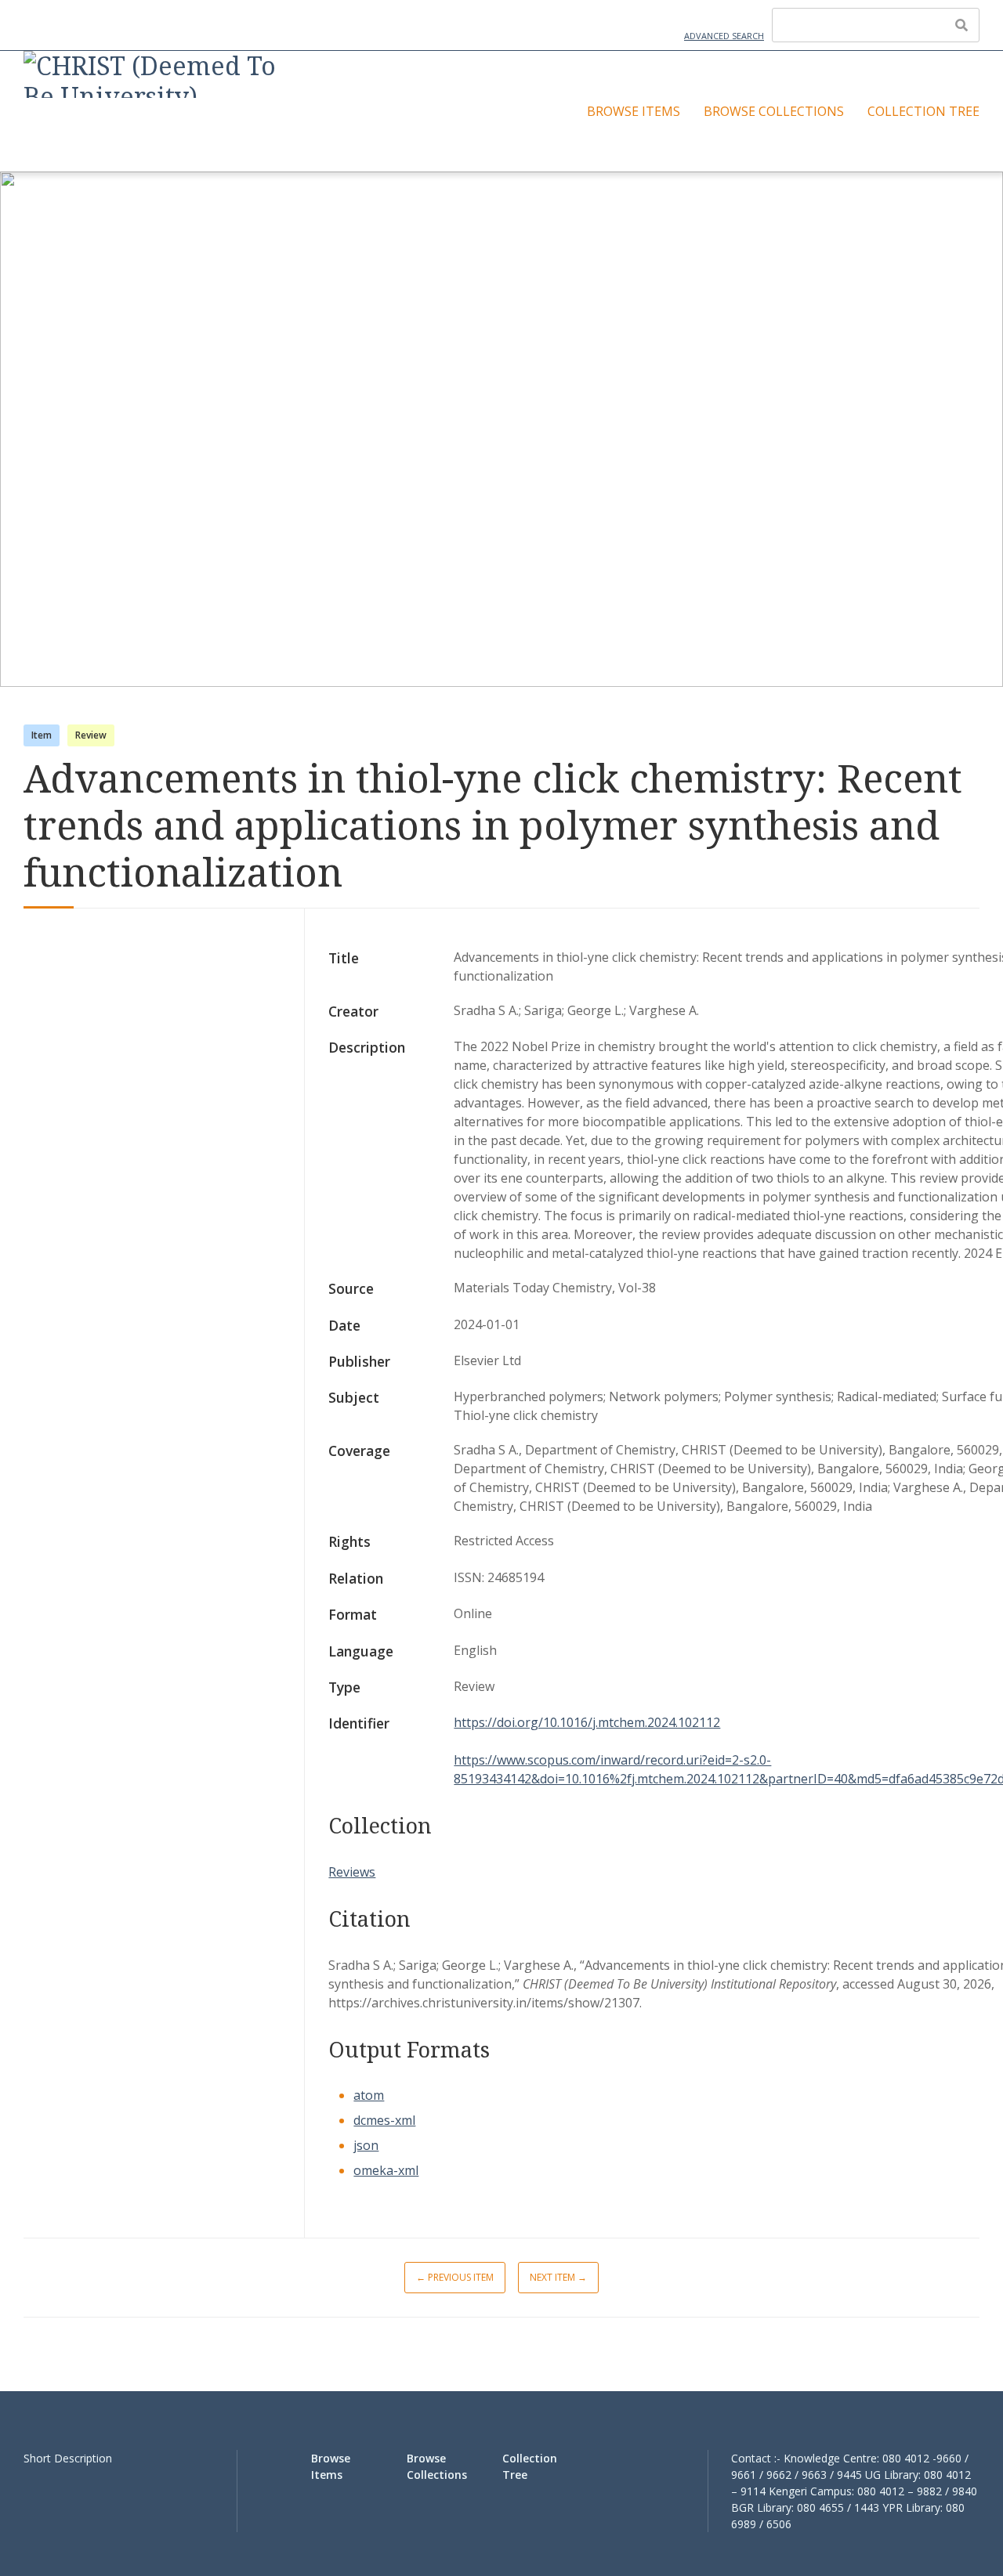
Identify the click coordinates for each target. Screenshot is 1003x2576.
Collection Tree (923, 111)
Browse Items (634, 111)
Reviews (352, 1872)
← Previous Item (455, 2277)
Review (91, 735)
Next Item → (558, 2277)
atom (369, 2095)
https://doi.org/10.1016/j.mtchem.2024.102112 (587, 1722)
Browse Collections (774, 111)
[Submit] (961, 25)
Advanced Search (724, 36)
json (366, 2145)
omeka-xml (386, 2170)
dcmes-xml (384, 2120)
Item (42, 735)
